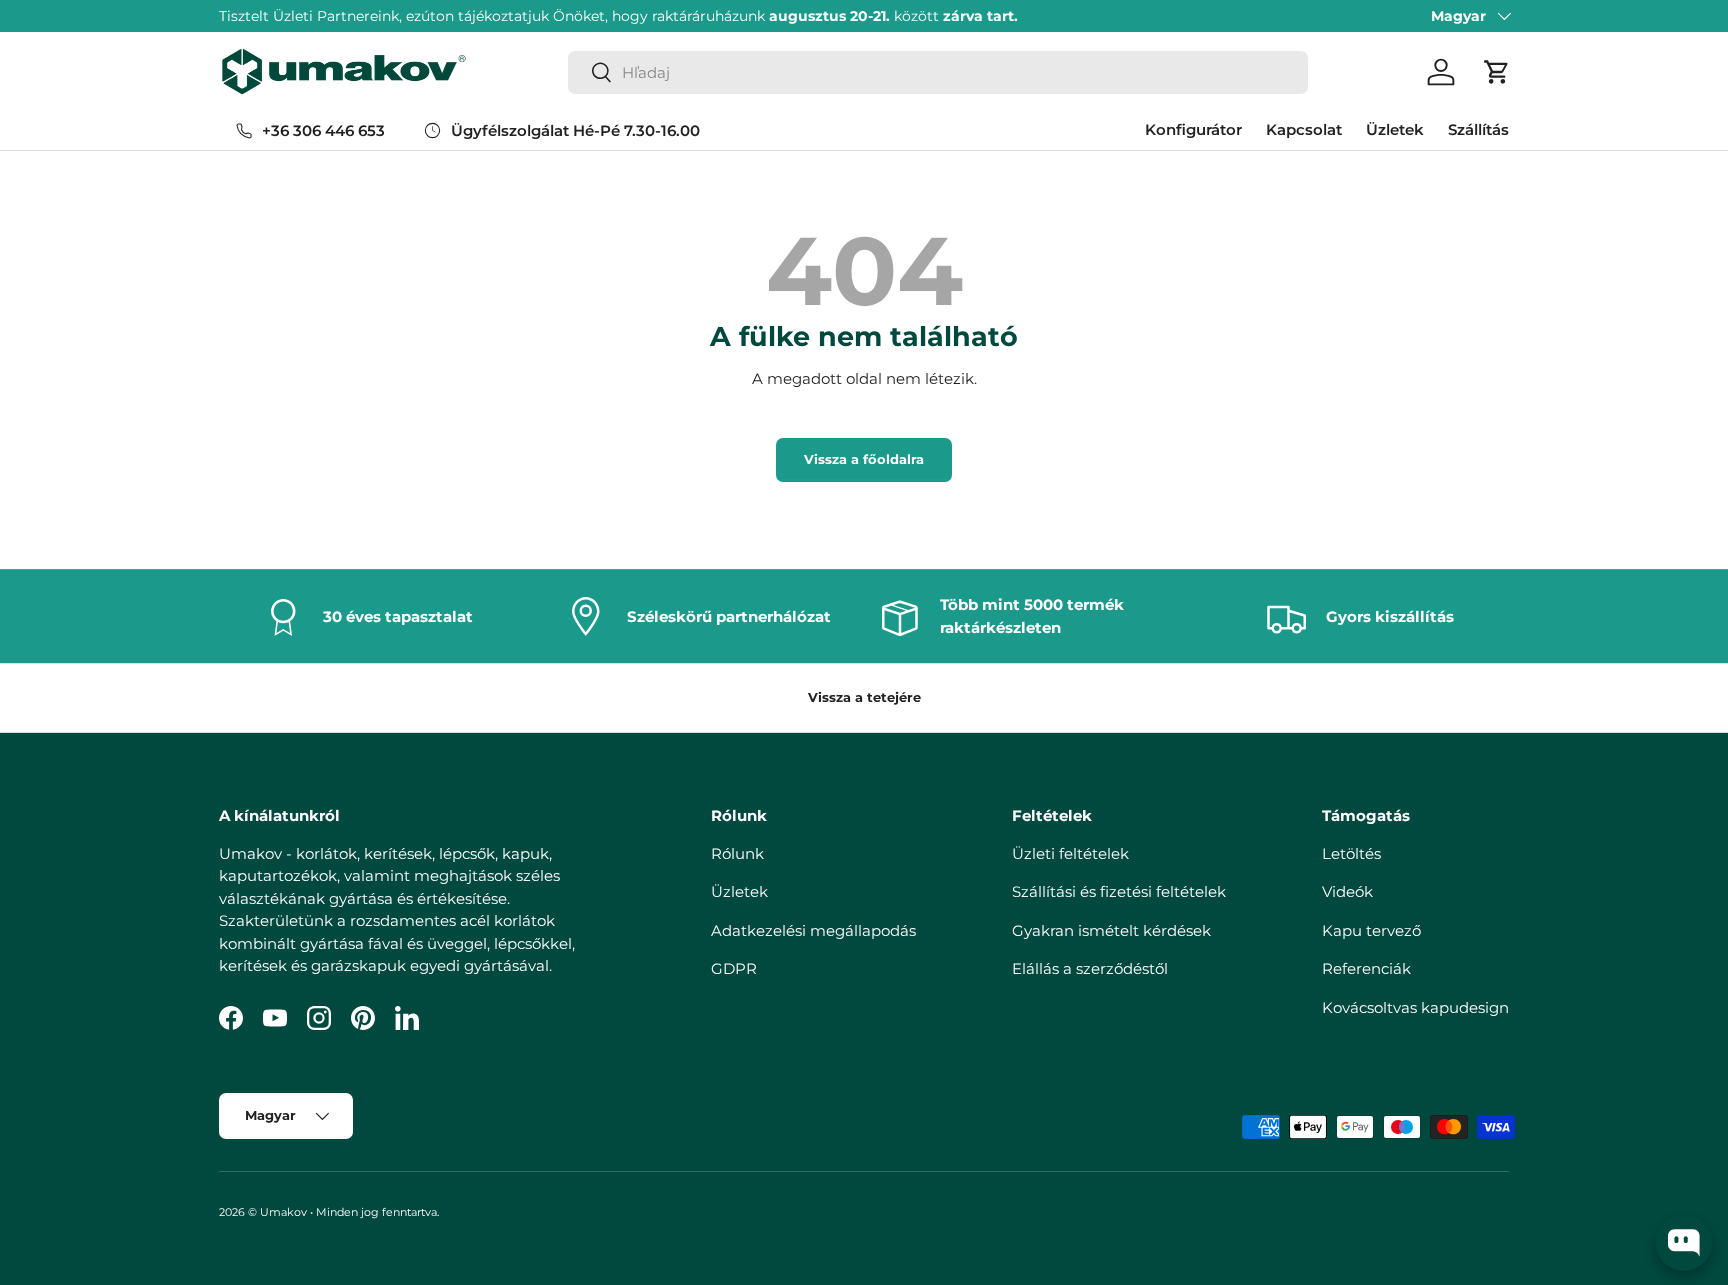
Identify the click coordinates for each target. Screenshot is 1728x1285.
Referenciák (1366, 968)
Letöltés (1351, 853)
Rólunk (737, 853)
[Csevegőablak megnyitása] (1684, 1243)
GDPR (734, 968)
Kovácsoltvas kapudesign (1415, 1007)
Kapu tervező (1371, 930)
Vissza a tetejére (864, 697)
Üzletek (1395, 129)
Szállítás (1478, 129)
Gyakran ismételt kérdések (1111, 930)
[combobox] (938, 72)
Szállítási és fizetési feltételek (1119, 891)
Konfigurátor (1193, 129)
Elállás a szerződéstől (1090, 968)
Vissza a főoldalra (864, 459)
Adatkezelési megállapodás (813, 930)
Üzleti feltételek (1070, 853)
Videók (1347, 891)
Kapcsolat (1304, 129)
